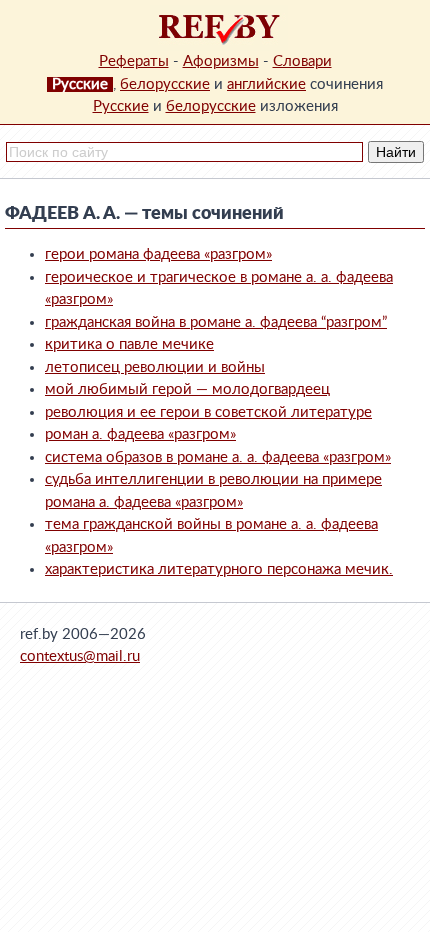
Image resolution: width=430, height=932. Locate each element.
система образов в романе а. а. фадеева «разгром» (218, 457)
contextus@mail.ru (80, 656)
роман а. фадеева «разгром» (140, 434)
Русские (121, 106)
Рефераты (134, 61)
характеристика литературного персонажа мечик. (219, 569)
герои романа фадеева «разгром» (158, 254)
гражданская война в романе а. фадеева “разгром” (216, 322)
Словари (302, 61)
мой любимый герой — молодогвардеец (187, 389)
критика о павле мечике (129, 344)
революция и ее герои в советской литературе (208, 412)
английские (266, 84)
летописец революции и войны (155, 367)
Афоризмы (221, 61)
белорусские (165, 84)
